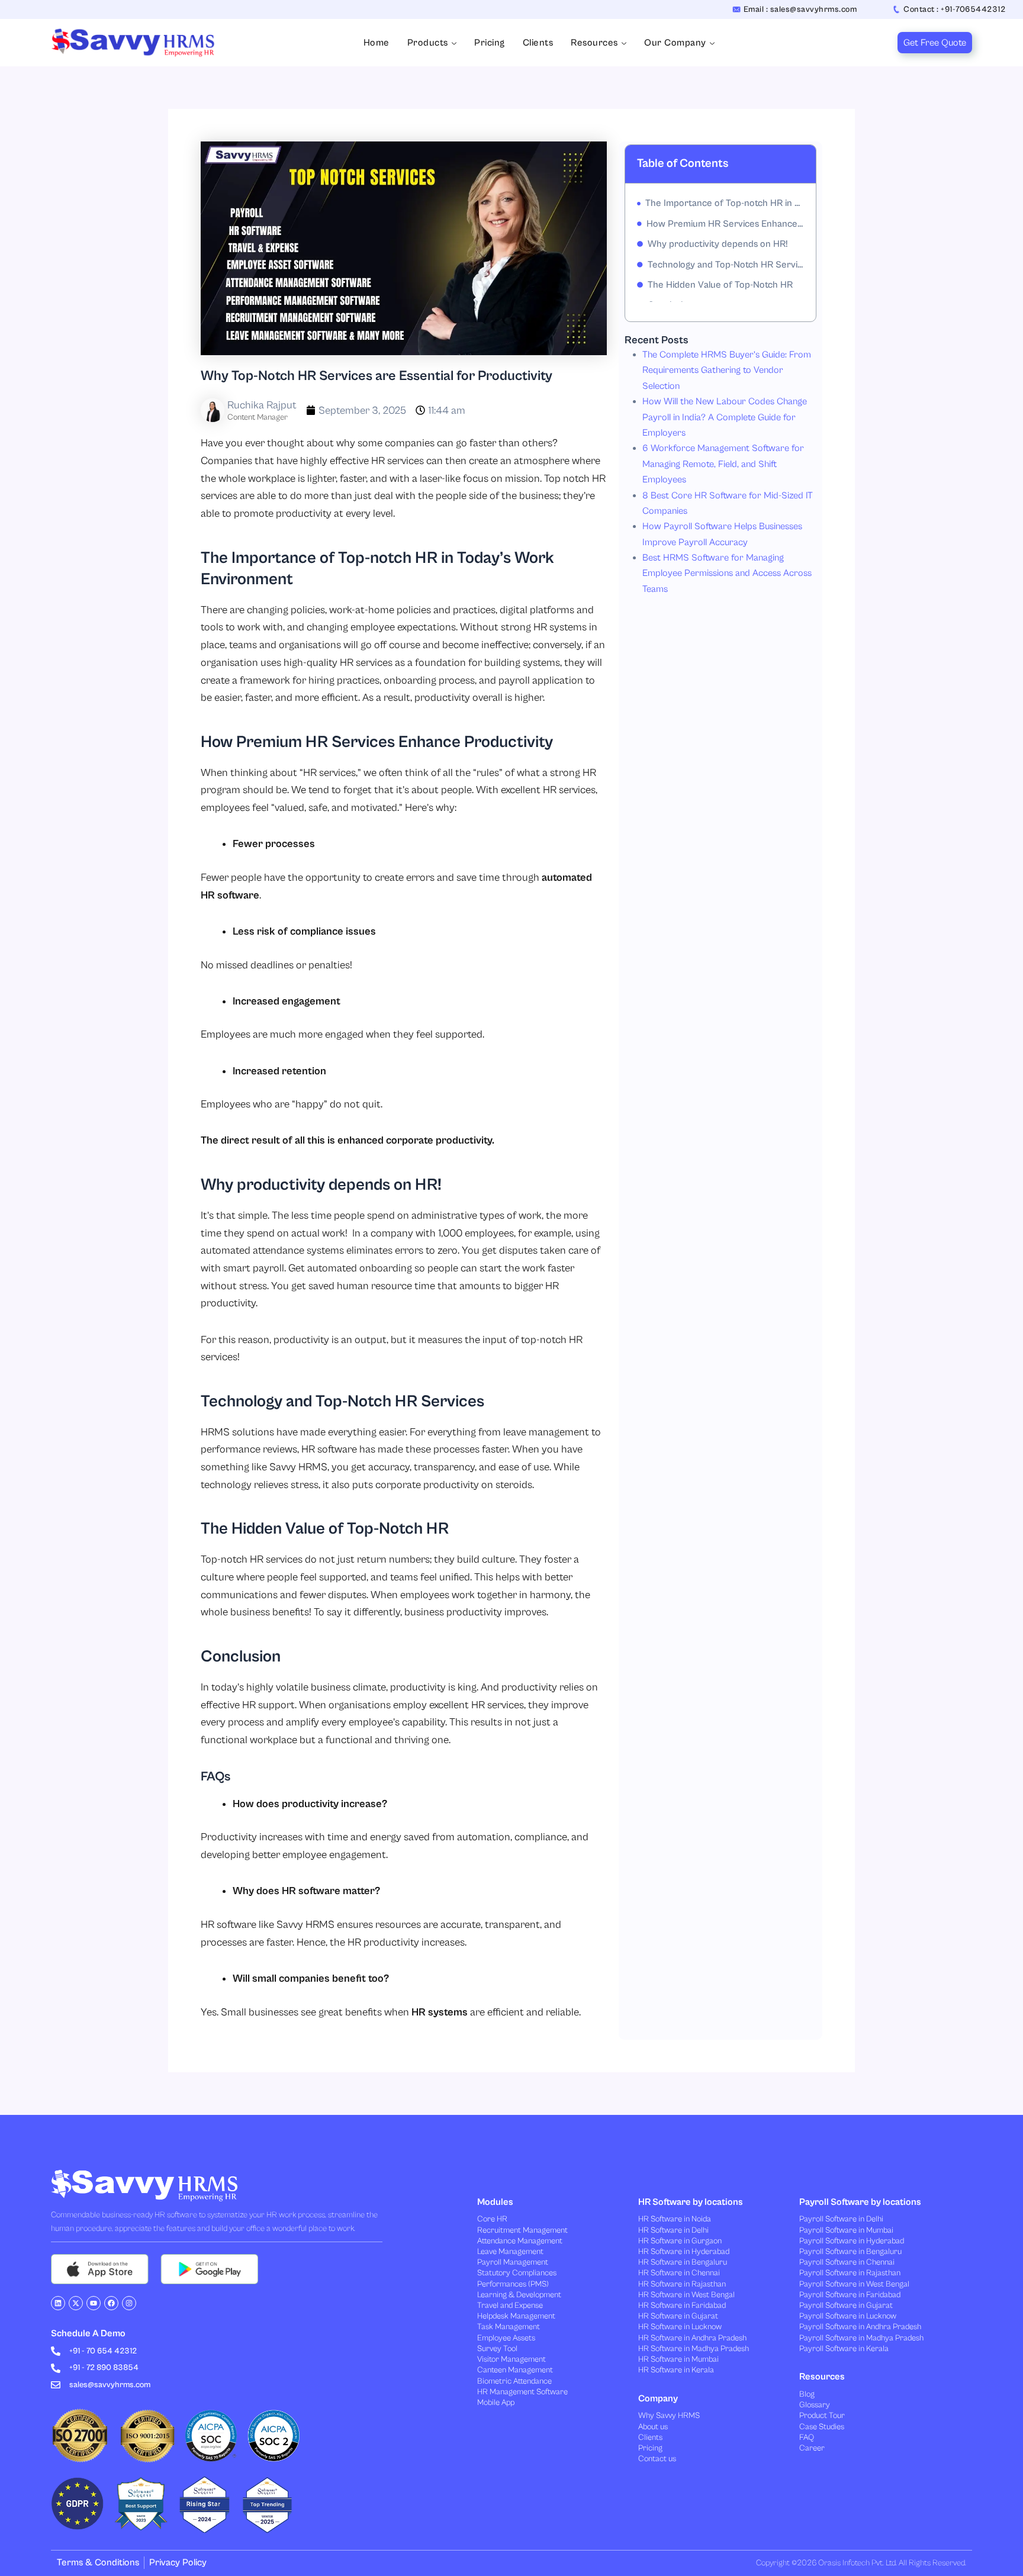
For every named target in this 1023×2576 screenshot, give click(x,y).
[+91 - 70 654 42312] (56, 2351)
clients (538, 43)
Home (377, 43)
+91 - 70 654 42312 (103, 2351)
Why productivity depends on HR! (718, 244)
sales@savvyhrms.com (110, 2385)
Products (428, 43)
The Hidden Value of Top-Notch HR (720, 285)
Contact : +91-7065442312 (954, 9)
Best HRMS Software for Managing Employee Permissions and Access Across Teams (727, 573)
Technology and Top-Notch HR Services (726, 265)
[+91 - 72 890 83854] (56, 2368)
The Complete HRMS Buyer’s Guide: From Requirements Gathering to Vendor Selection (727, 370)
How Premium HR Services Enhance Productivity (725, 224)
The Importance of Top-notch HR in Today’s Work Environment (725, 203)
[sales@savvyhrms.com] (56, 2385)
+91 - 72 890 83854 (104, 2368)
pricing (490, 43)
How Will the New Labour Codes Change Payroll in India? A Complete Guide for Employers (725, 417)
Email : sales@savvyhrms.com (800, 9)
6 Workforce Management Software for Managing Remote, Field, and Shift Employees (723, 464)
